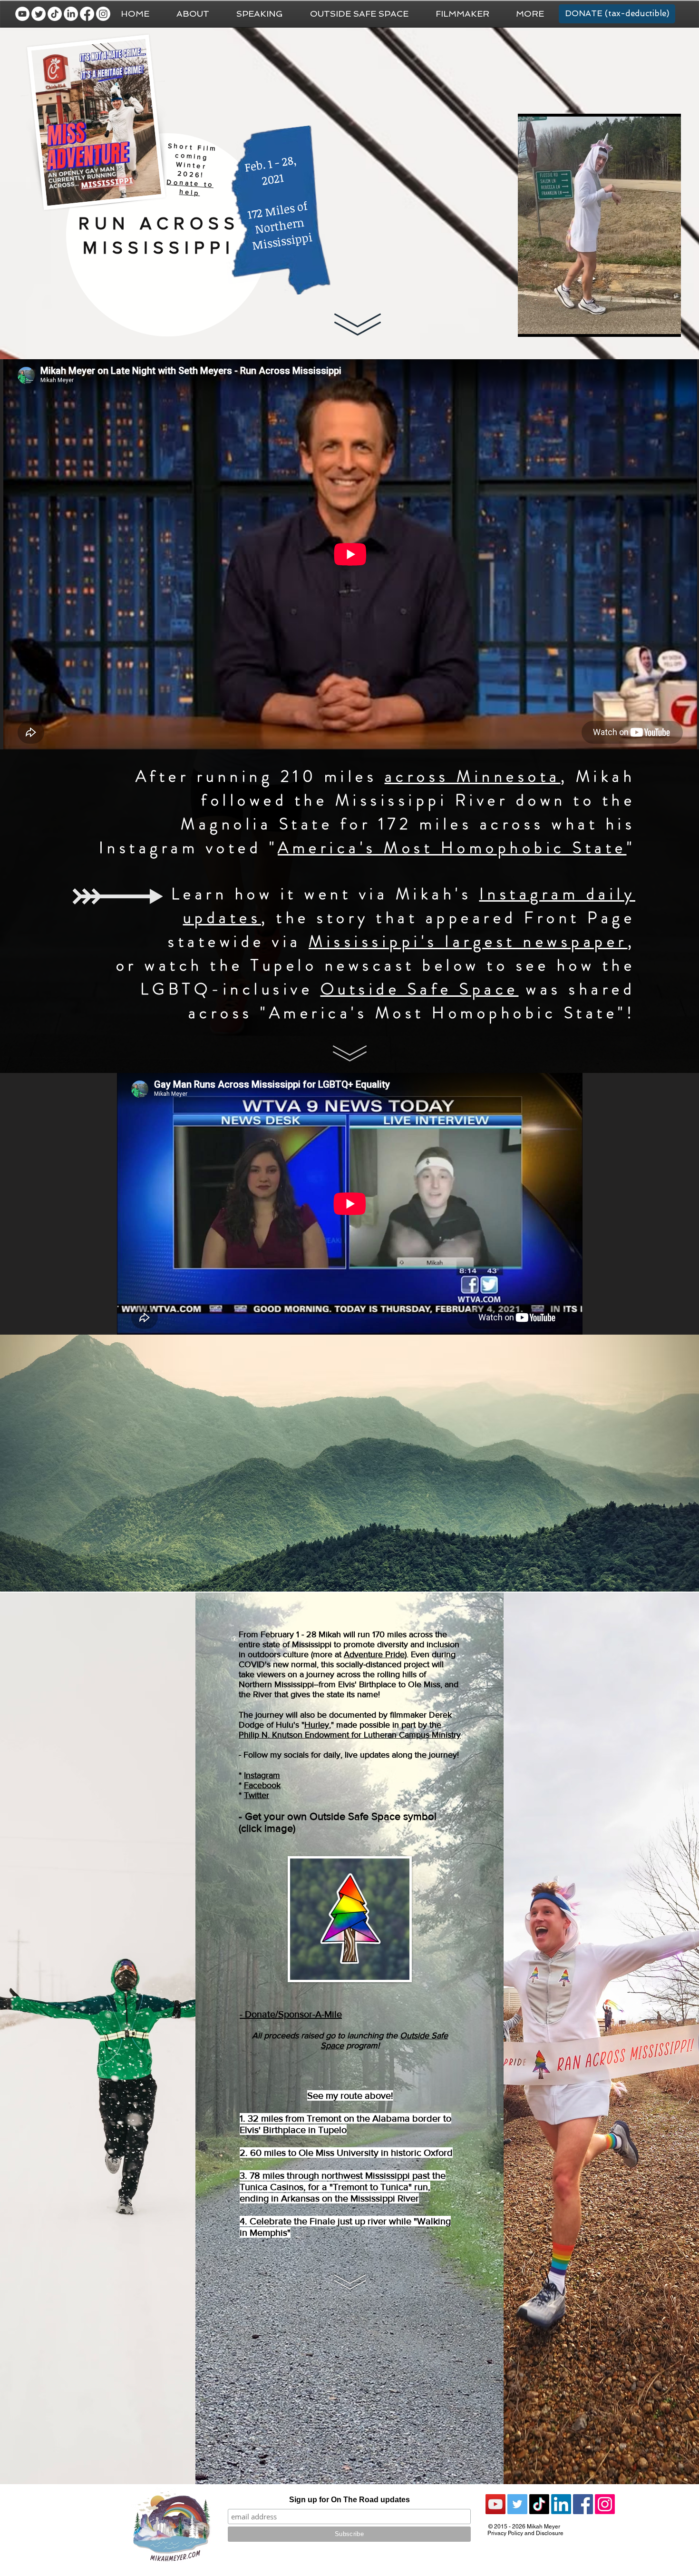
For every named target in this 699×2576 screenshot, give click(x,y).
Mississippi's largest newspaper (468, 941)
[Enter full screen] (668, 324)
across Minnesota (473, 776)
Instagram (262, 1775)
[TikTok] (55, 14)
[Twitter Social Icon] (517, 2504)
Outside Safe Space (420, 989)
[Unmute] (546, 324)
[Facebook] (87, 14)
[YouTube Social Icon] (495, 2504)
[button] (530, 14)
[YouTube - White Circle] (22, 14)
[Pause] (530, 324)
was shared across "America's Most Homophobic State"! (412, 1001)
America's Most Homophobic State (452, 848)
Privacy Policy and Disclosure (525, 2533)
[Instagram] (103, 14)
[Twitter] (39, 14)
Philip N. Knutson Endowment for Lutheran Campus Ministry (350, 1735)
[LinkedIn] (71, 14)
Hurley (317, 1725)
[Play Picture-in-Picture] (652, 324)
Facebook (262, 1785)
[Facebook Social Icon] (583, 2504)
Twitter (257, 1795)
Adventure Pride (374, 1654)
